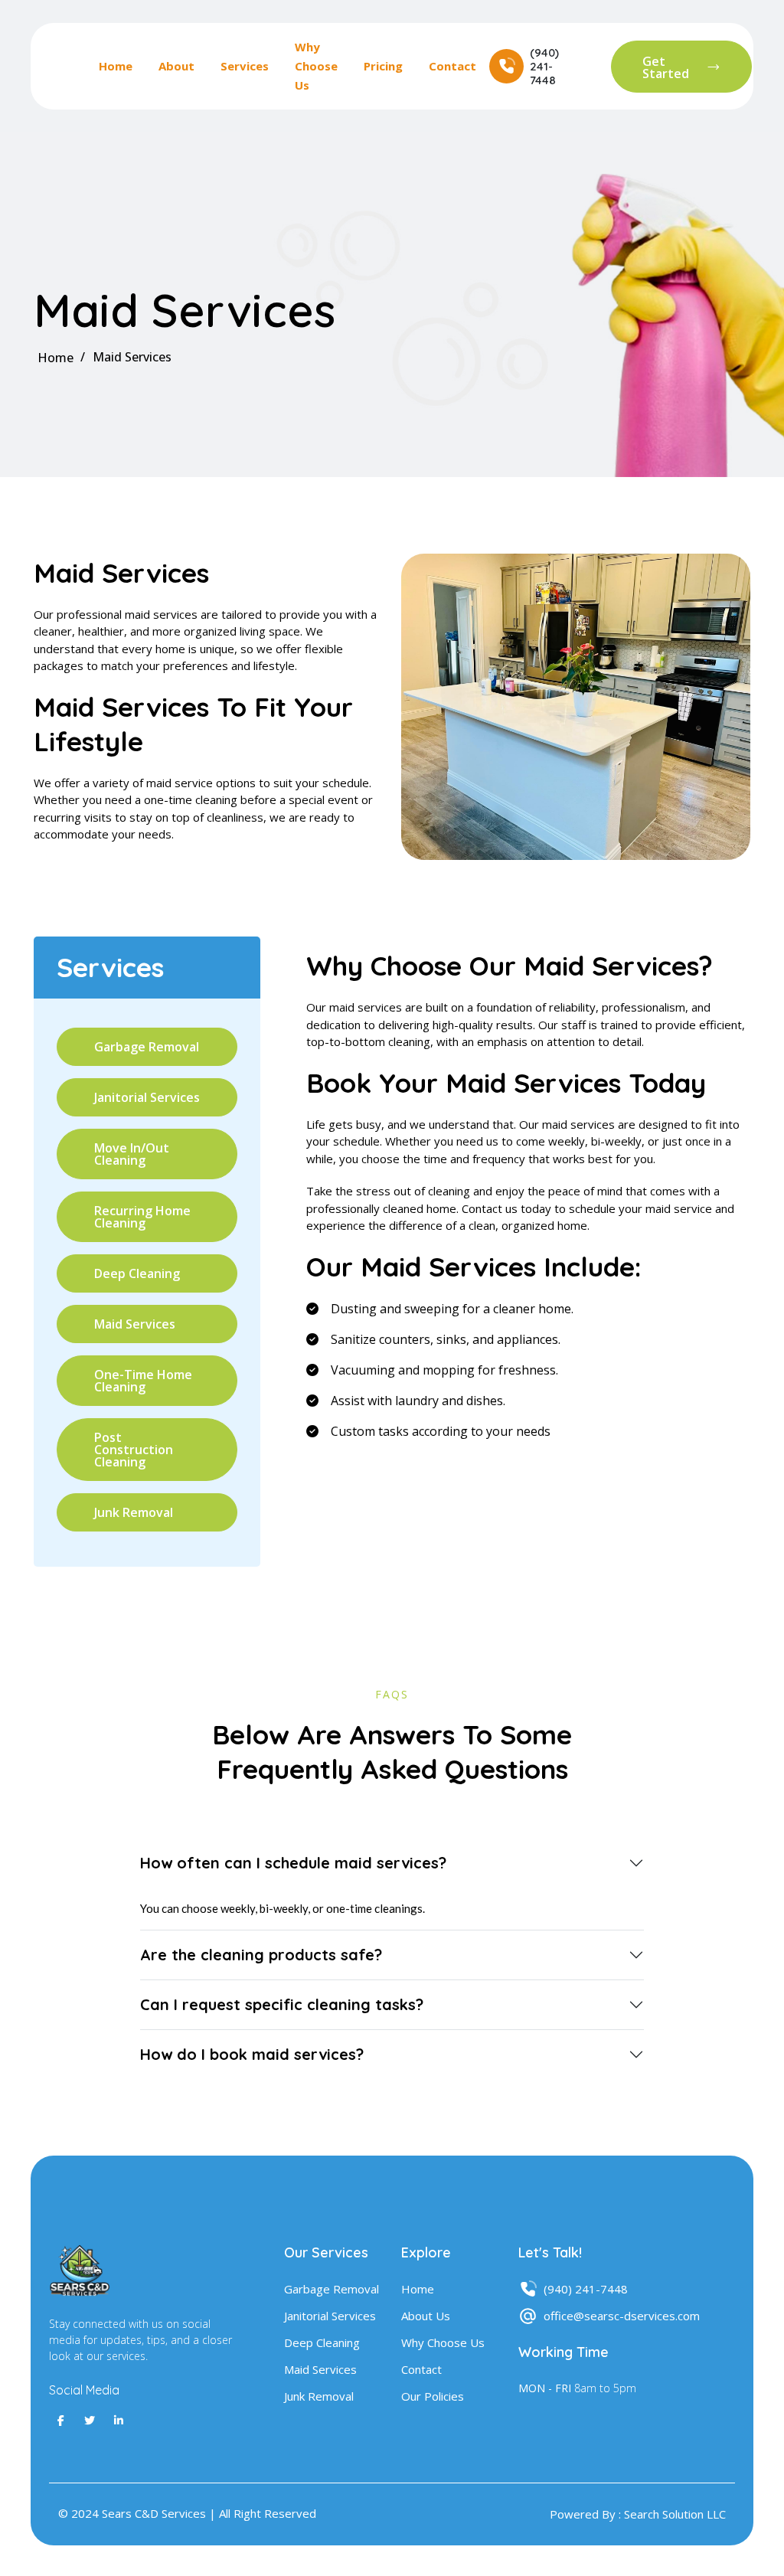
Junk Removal (134, 1512)
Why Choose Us (316, 66)
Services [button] (245, 66)
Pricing (383, 66)
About (176, 66)
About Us (426, 2316)
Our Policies (433, 2396)
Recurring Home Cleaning (142, 1217)
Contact (452, 66)
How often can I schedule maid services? (293, 1863)
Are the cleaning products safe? (261, 1955)
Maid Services (135, 1324)
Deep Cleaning (137, 1273)
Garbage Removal (147, 1047)
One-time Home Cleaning (143, 1381)
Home (116, 66)
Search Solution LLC (675, 2514)
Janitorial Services (147, 1097)
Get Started (666, 67)
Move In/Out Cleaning (132, 1154)
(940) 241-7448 (586, 2289)
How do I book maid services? (252, 2054)
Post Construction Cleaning (134, 1450)
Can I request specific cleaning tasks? (282, 2004)
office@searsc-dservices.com (622, 2316)
